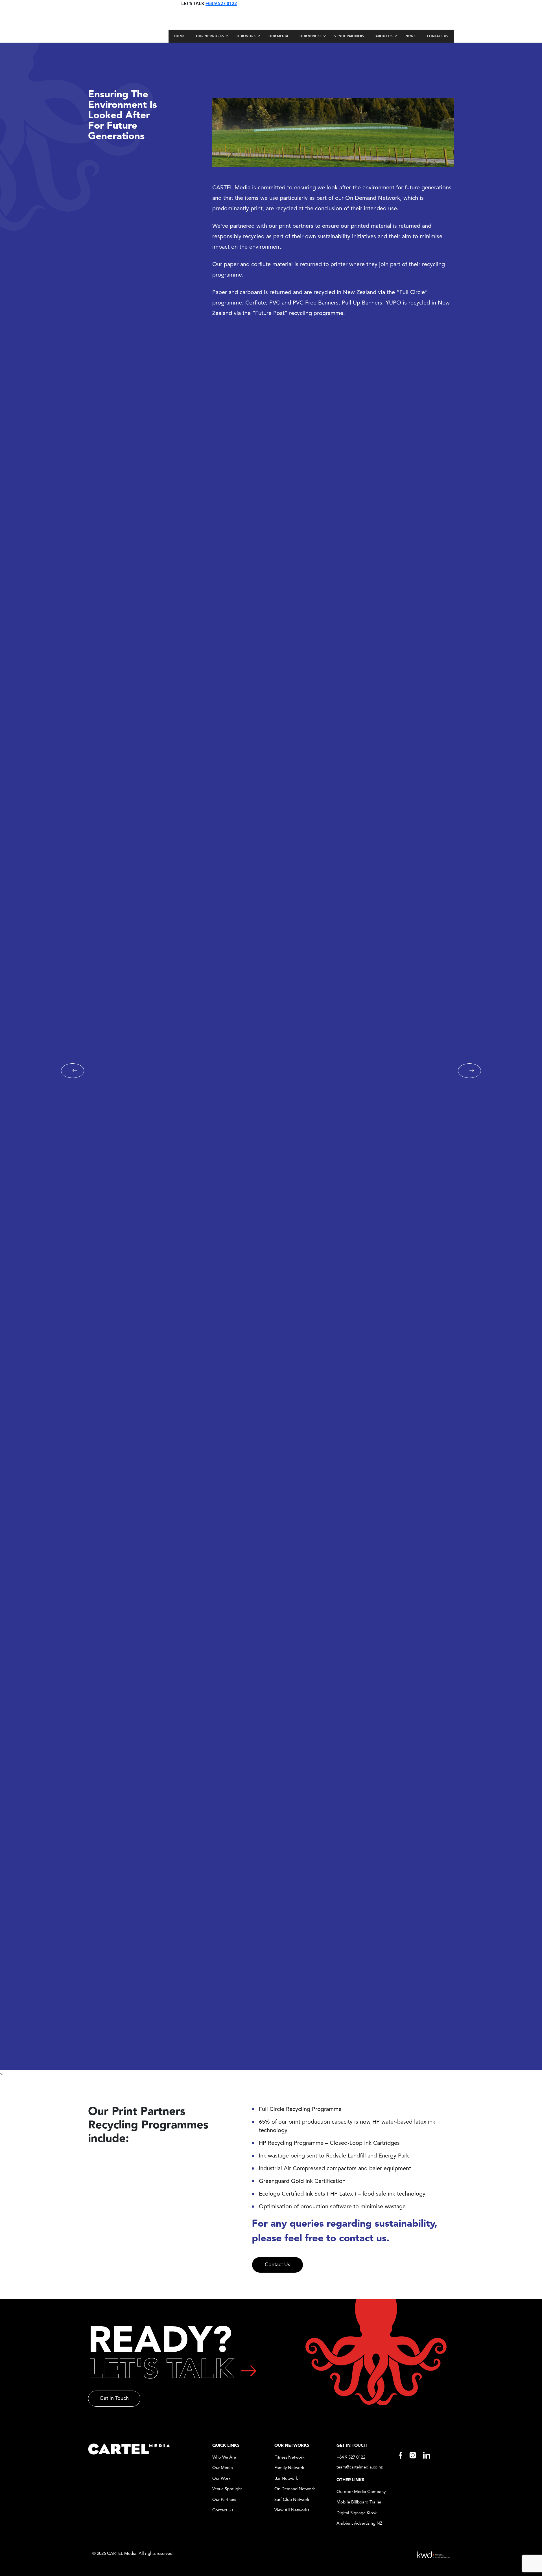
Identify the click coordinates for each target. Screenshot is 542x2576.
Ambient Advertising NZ (359, 2524)
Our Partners (224, 2500)
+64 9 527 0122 (221, 3)
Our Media (223, 2468)
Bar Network (286, 2479)
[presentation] (73, 1071)
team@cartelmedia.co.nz (360, 2467)
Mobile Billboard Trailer (359, 2502)
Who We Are (224, 2458)
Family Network (289, 2468)
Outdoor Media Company (361, 2492)
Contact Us (277, 2265)
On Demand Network (295, 2489)
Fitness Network (289, 2458)
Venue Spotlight (227, 2489)
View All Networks (292, 2510)
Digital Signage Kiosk (357, 2513)
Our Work (221, 2479)
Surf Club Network (292, 2500)
